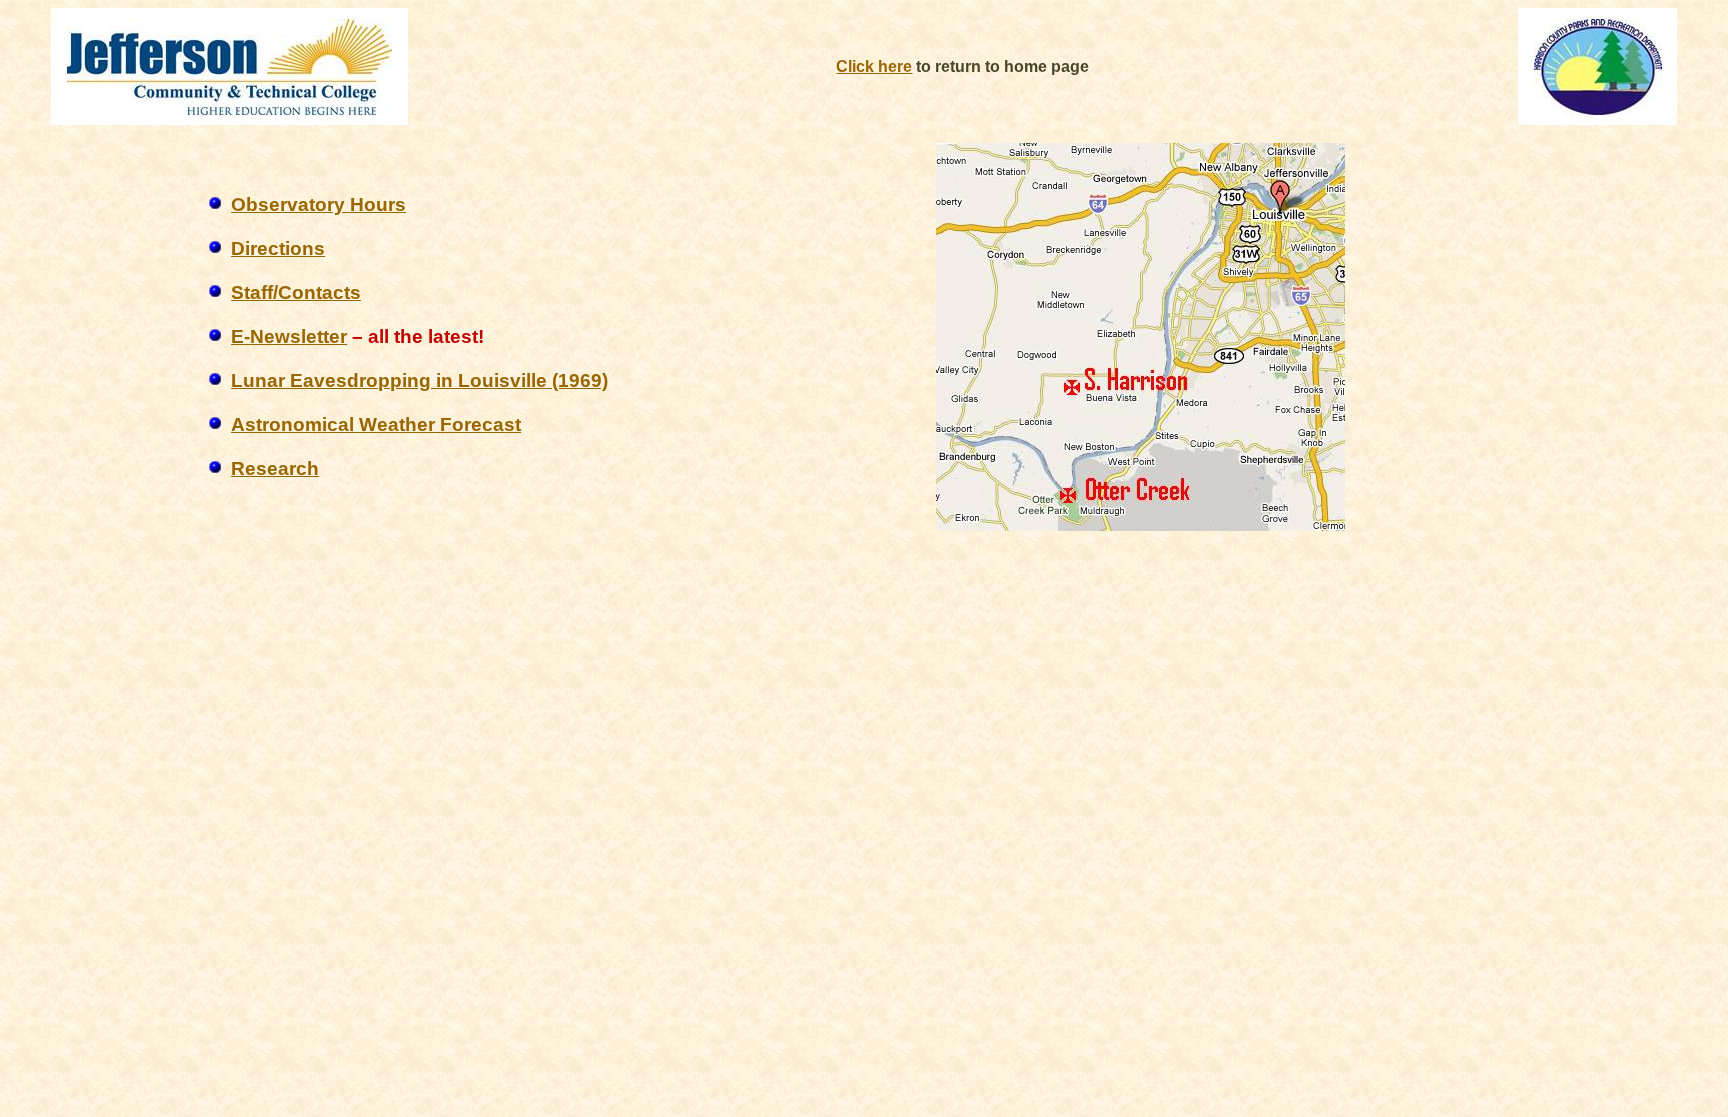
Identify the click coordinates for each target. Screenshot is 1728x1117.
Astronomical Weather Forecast (376, 424)
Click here (874, 66)
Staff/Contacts (296, 292)
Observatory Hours (318, 204)
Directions (278, 248)
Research (275, 468)
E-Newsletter (289, 336)
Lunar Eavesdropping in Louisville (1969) (419, 380)
